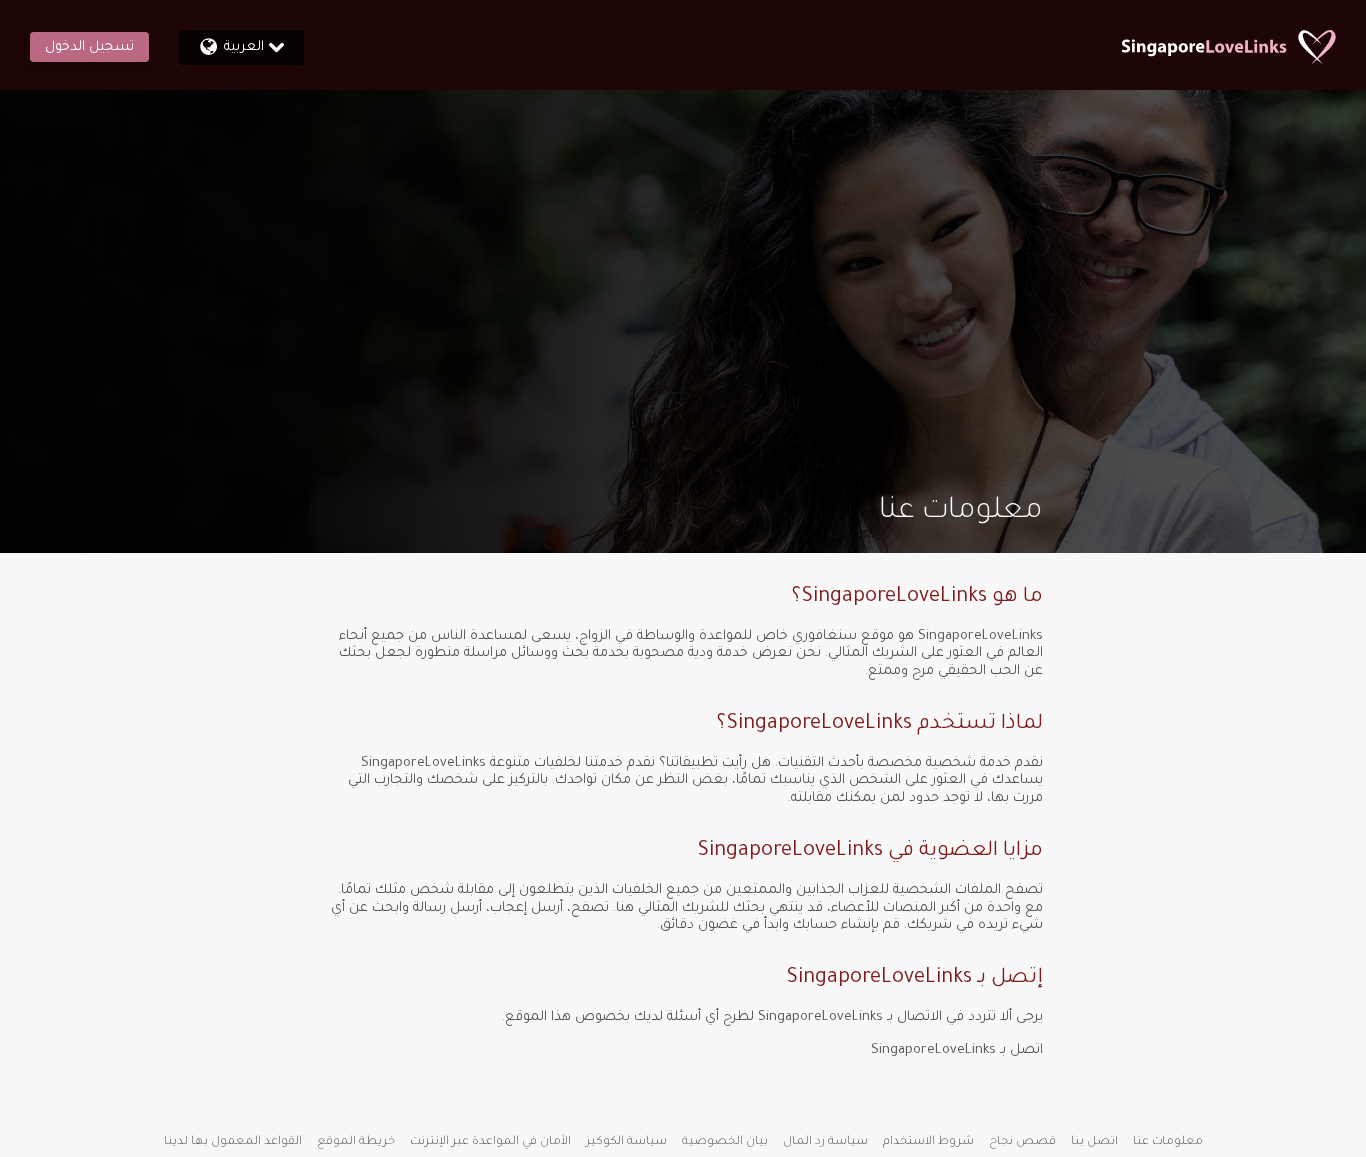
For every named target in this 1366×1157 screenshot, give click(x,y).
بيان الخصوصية (725, 1142)
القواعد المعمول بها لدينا (233, 1142)
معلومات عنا (1168, 1142)
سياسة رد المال (825, 1142)
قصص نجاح (1022, 1142)
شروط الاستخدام (928, 1142)
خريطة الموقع (356, 1142)
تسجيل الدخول (89, 47)
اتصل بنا (1094, 1142)
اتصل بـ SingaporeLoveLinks (957, 1050)
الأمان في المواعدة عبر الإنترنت (490, 1142)
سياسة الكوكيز (626, 1142)
